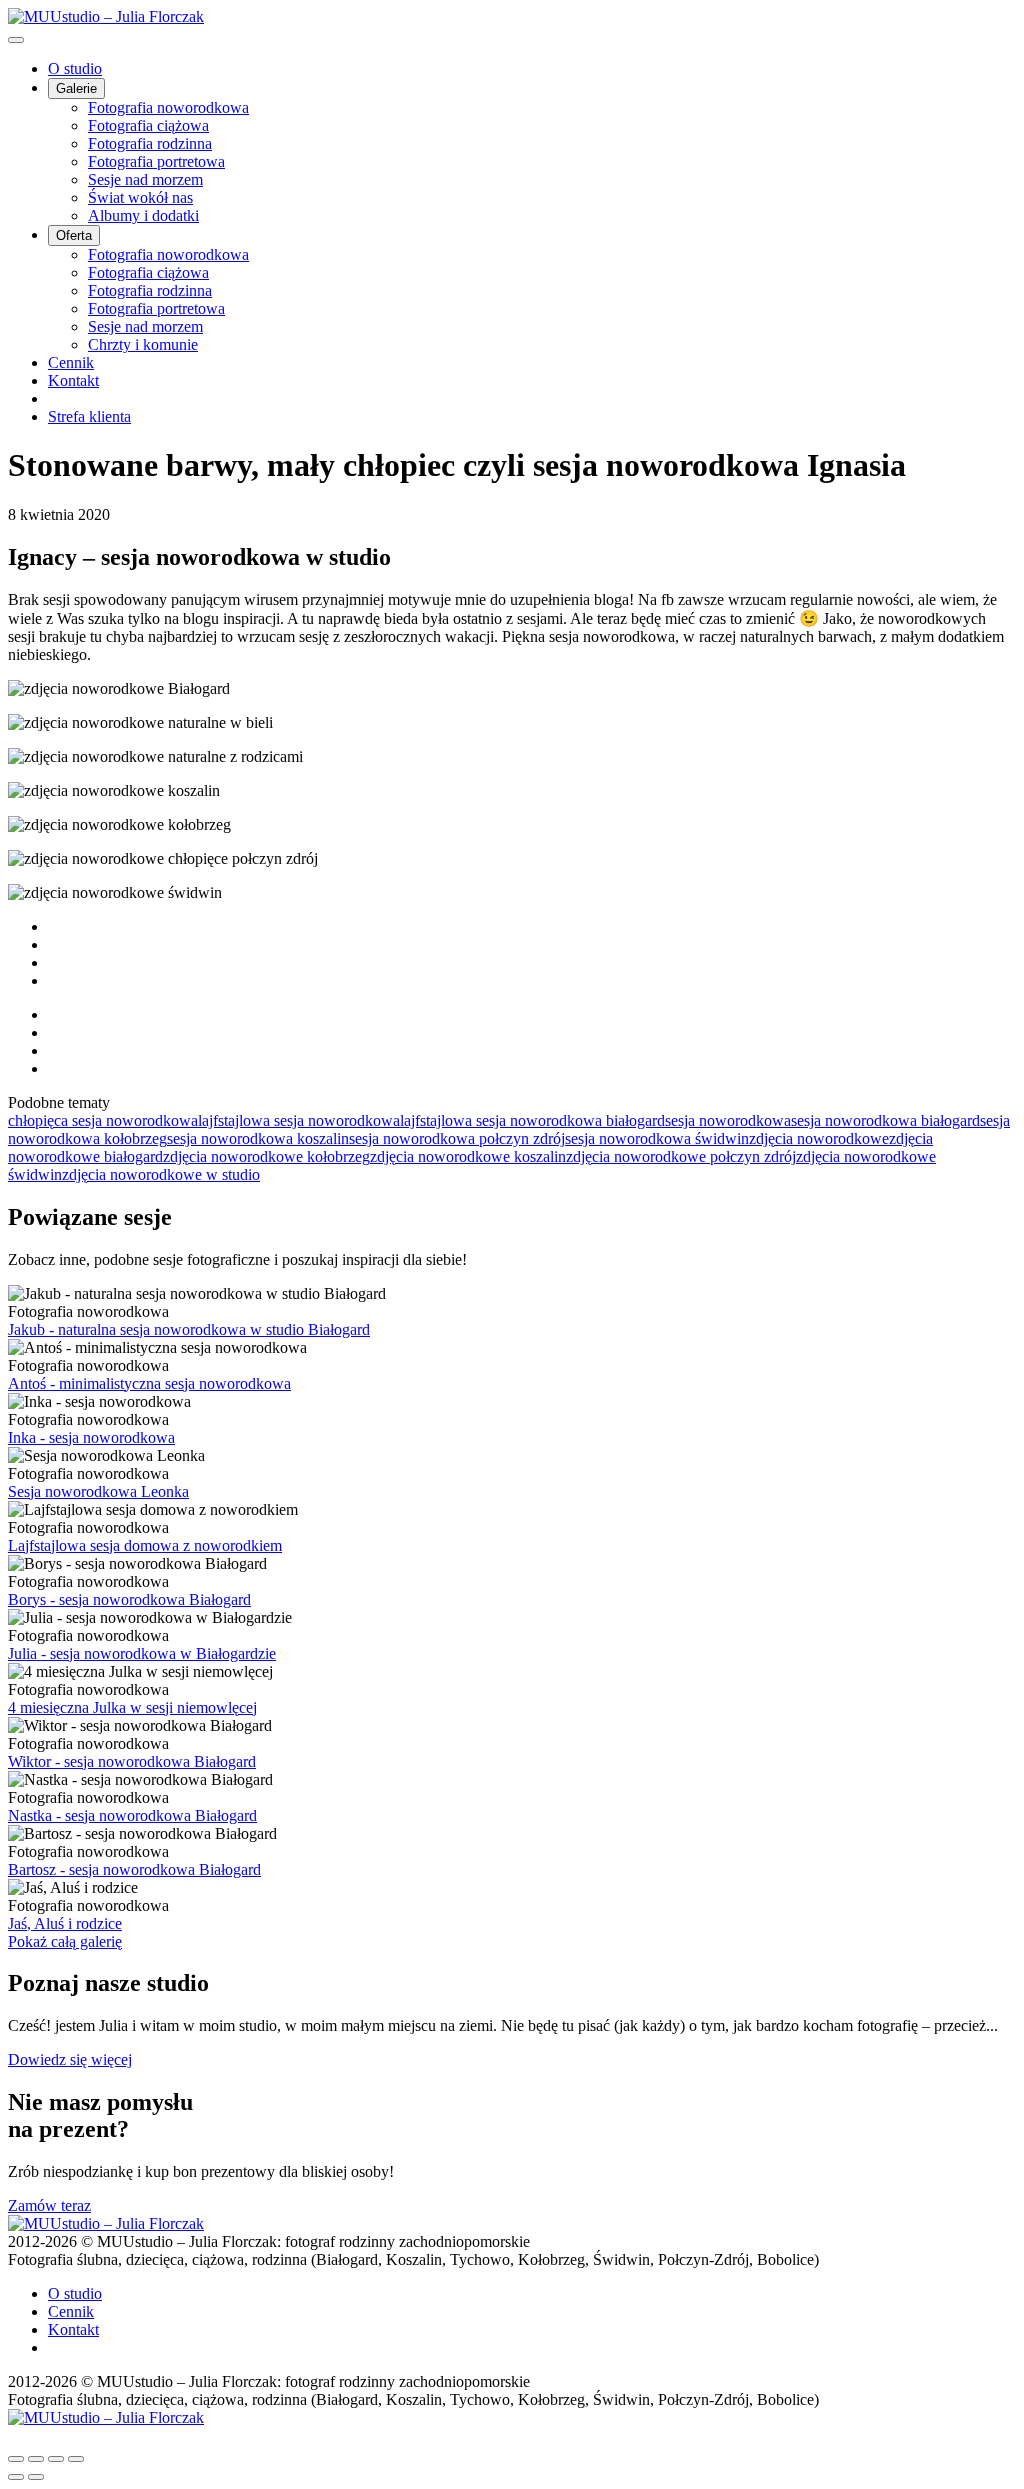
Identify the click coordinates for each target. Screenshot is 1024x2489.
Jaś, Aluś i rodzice (65, 1923)
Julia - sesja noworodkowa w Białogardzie (142, 1653)
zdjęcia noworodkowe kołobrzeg (266, 1156)
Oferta (74, 235)
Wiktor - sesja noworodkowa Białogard (132, 1761)
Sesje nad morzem (145, 179)
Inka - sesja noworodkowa (91, 1437)
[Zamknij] (16, 2459)
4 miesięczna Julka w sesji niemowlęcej (132, 1707)
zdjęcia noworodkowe (819, 1138)
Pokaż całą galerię (65, 1941)
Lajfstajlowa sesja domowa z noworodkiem (145, 1545)
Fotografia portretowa (156, 161)
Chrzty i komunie (143, 344)
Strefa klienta (89, 416)
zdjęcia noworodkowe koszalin (468, 1156)
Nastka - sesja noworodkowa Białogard (132, 1815)
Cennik (71, 362)
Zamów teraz (49, 2205)
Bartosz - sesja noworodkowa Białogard (134, 1869)
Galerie (76, 88)
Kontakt (73, 380)
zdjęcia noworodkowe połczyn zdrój (681, 1156)
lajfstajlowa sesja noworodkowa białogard (532, 1120)
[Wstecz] (16, 2477)
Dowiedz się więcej (70, 2059)
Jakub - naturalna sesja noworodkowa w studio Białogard (189, 1329)
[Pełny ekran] (56, 2459)
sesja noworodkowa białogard (885, 1120)
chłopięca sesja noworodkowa (103, 1120)
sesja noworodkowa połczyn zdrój (457, 1138)
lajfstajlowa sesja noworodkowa (299, 1120)
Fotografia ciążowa (148, 125)
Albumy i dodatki (143, 215)
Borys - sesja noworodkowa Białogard (129, 1599)
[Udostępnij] (36, 2459)
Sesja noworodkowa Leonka (98, 1491)
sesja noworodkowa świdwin (657, 1138)
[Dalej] (36, 2477)
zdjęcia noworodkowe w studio (161, 1174)
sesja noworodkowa (728, 1120)
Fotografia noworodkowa (168, 107)
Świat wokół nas (140, 197)
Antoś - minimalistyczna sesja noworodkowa (149, 1383)
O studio (75, 68)
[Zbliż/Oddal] (76, 2459)
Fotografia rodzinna (150, 143)
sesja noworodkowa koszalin (258, 1138)
